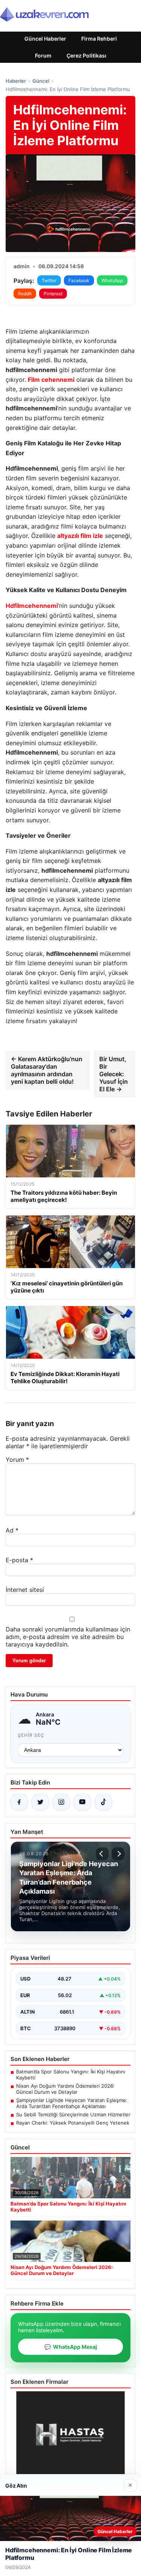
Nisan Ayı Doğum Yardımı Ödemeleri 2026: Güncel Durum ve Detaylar (65, 2089)
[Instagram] (61, 1802)
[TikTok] (103, 1802)
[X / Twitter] (40, 1802)
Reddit (25, 294)
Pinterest (53, 294)
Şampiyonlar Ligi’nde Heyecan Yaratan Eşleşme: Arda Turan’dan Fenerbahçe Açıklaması (72, 2103)
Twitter (49, 280)
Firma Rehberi (99, 39)
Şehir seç (31, 1735)
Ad (12, 1530)
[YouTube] (82, 1802)
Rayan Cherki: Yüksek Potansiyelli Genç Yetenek (73, 2123)
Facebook (79, 280)
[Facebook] (19, 1802)
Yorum (17, 1460)
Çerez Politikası (86, 55)
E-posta (19, 1560)
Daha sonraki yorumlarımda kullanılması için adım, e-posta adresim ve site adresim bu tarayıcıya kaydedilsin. (68, 1637)
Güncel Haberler (45, 39)
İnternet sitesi (25, 1590)
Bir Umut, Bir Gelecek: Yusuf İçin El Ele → (114, 1074)
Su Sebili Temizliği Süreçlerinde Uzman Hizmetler (73, 2114)
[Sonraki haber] (118, 1854)
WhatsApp (112, 280)
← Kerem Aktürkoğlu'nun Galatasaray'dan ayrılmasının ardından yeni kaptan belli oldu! (47, 1070)
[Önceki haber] (102, 1854)
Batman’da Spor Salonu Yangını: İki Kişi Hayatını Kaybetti (71, 2075)
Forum (43, 55)
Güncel (41, 81)
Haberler (16, 81)
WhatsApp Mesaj (71, 2347)
